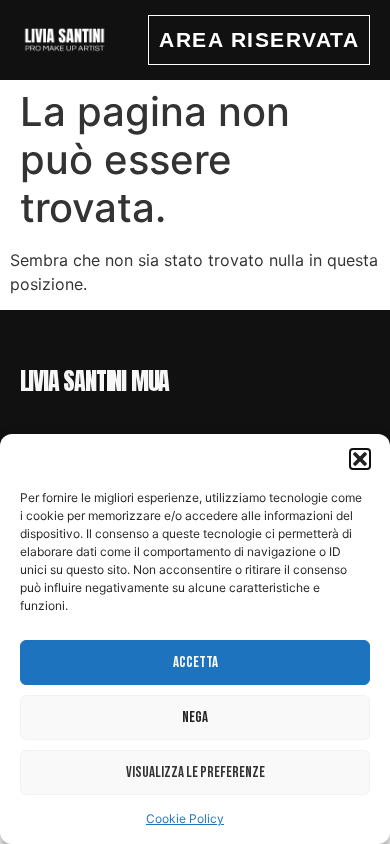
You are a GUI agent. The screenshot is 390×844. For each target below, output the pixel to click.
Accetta (195, 662)
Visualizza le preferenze (195, 772)
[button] (360, 459)
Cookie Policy (185, 818)
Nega (195, 717)
